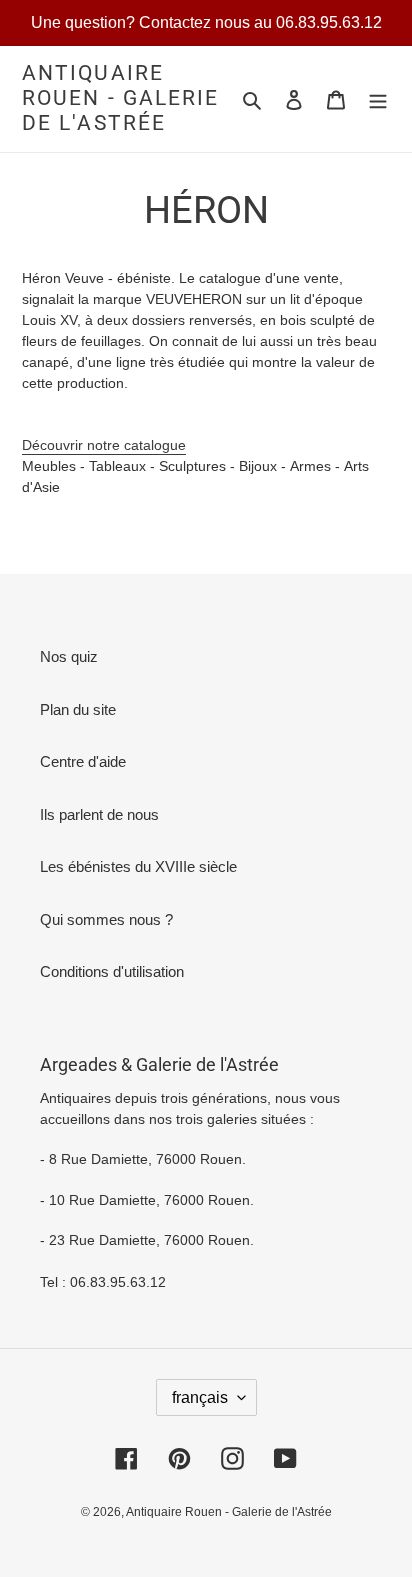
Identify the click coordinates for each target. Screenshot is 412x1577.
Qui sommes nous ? (106, 919)
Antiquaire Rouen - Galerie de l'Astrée (121, 98)
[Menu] (378, 99)
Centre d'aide (83, 761)
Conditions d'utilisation (112, 971)
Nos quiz (69, 656)
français (200, 1397)
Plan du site (78, 709)
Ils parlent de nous (99, 814)
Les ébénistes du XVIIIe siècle (138, 866)
